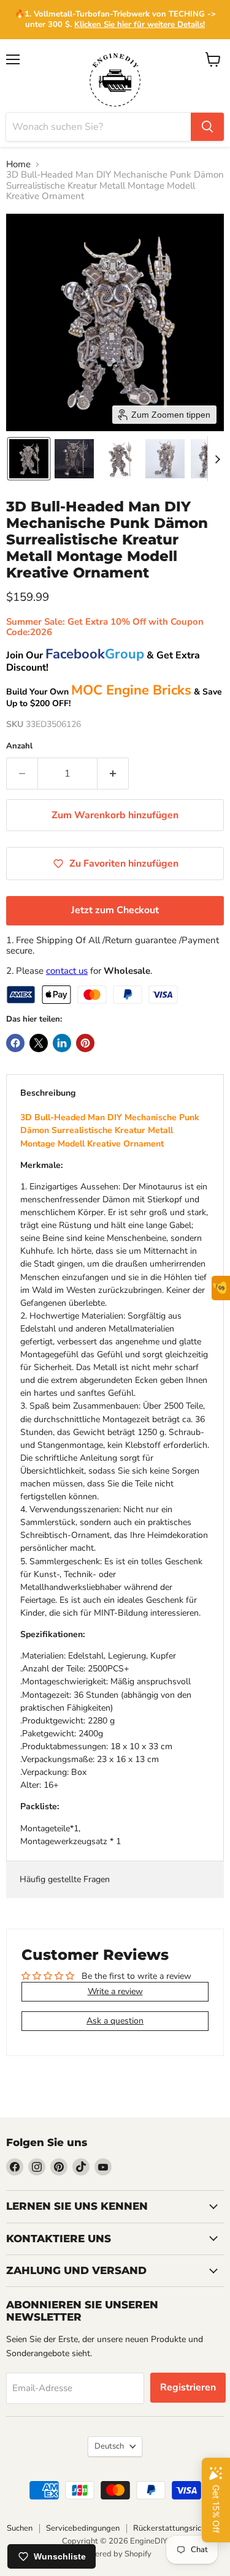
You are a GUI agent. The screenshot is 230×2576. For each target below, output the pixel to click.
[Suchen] (207, 127)
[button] (29, 459)
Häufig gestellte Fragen (65, 1879)
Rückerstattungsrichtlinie (178, 2528)
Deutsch (109, 2446)
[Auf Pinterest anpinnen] (85, 1043)
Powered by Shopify (115, 2554)
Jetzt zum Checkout (115, 910)
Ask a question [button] (115, 2021)
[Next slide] (217, 459)
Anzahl (19, 746)
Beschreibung (48, 1093)
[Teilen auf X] (39, 1043)
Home (18, 164)
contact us (67, 971)
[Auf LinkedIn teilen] (62, 1043)
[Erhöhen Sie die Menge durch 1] (113, 774)
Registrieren (188, 2387)
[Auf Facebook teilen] (15, 1043)
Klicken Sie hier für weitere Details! (140, 24)
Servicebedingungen (83, 2528)
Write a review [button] (115, 1991)
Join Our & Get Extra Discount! (103, 661)
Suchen (20, 2528)
